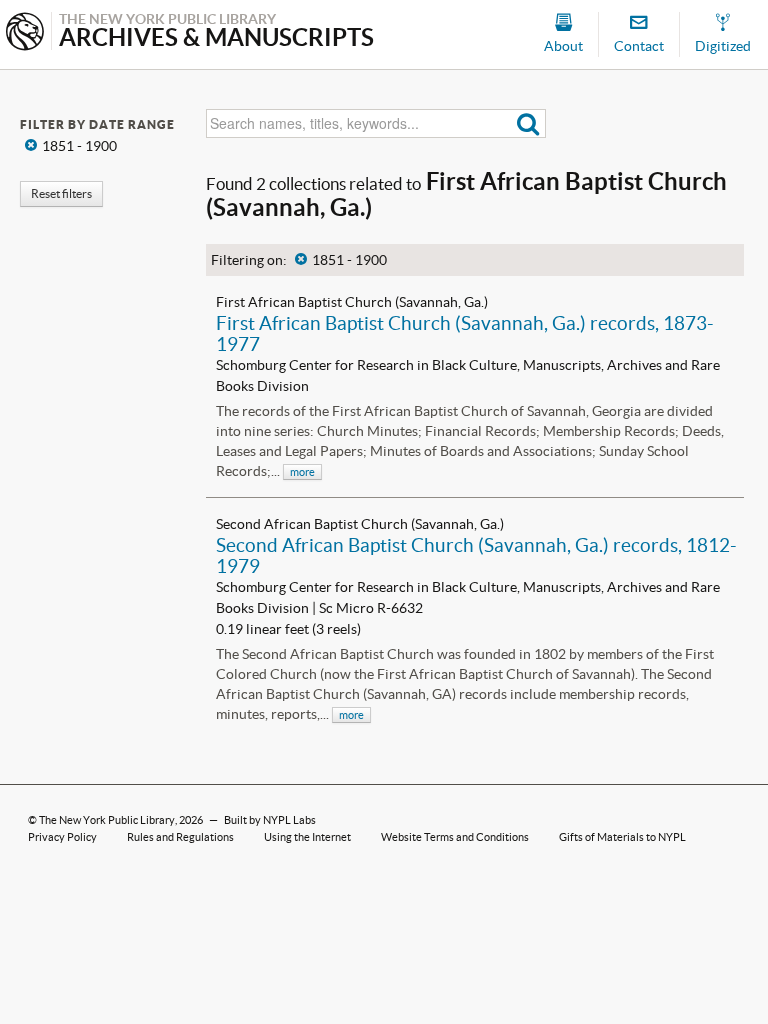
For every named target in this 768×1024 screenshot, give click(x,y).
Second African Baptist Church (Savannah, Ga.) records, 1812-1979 (476, 555)
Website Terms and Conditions (455, 837)
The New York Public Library (107, 820)
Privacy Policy (62, 837)
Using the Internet (307, 837)
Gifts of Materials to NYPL (622, 837)
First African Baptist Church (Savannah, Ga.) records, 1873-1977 (465, 333)
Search (528, 123)
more (302, 472)
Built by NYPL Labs (270, 820)
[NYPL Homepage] (25, 33)
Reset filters (61, 193)
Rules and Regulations (180, 837)
